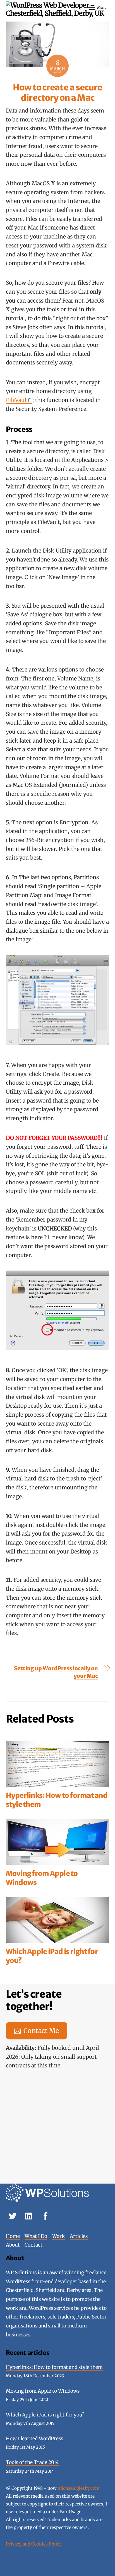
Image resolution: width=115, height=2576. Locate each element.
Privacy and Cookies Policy (34, 2544)
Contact (33, 2245)
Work (58, 2236)
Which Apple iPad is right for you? (52, 1956)
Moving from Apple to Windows (42, 1878)
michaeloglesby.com (78, 2488)
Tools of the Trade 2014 (32, 2462)
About (13, 2245)
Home (13, 2236)
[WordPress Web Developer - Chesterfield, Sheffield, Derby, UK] (56, 13)
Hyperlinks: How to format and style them (57, 1800)
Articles (79, 2236)
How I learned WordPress (34, 2439)
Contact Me (41, 2031)
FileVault (17, 400)
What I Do (36, 2236)
